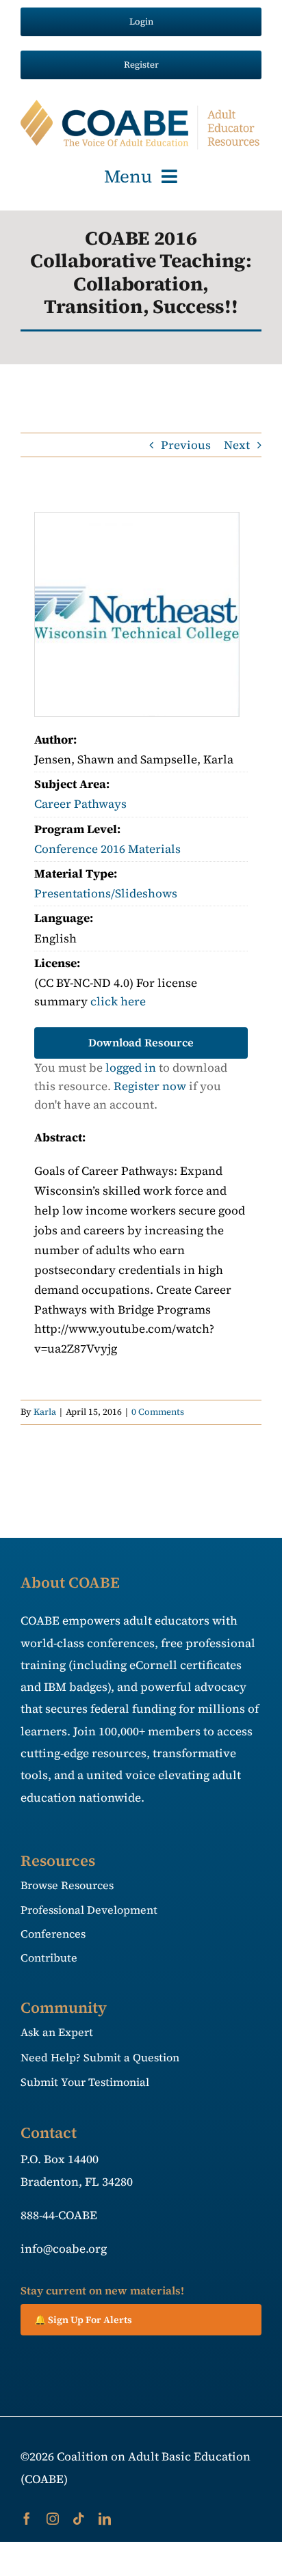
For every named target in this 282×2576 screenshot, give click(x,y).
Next (237, 445)
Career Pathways (80, 804)
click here (118, 1001)
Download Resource (141, 1042)
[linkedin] (105, 2519)
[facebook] (27, 2519)
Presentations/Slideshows (106, 893)
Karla (45, 1412)
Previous (186, 445)
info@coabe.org (64, 2249)
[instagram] (53, 2519)
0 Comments (158, 1412)
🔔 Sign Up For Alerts (83, 2320)
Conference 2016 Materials (107, 849)
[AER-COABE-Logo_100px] (141, 105)
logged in (131, 1068)
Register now (150, 1086)
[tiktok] (79, 2519)
